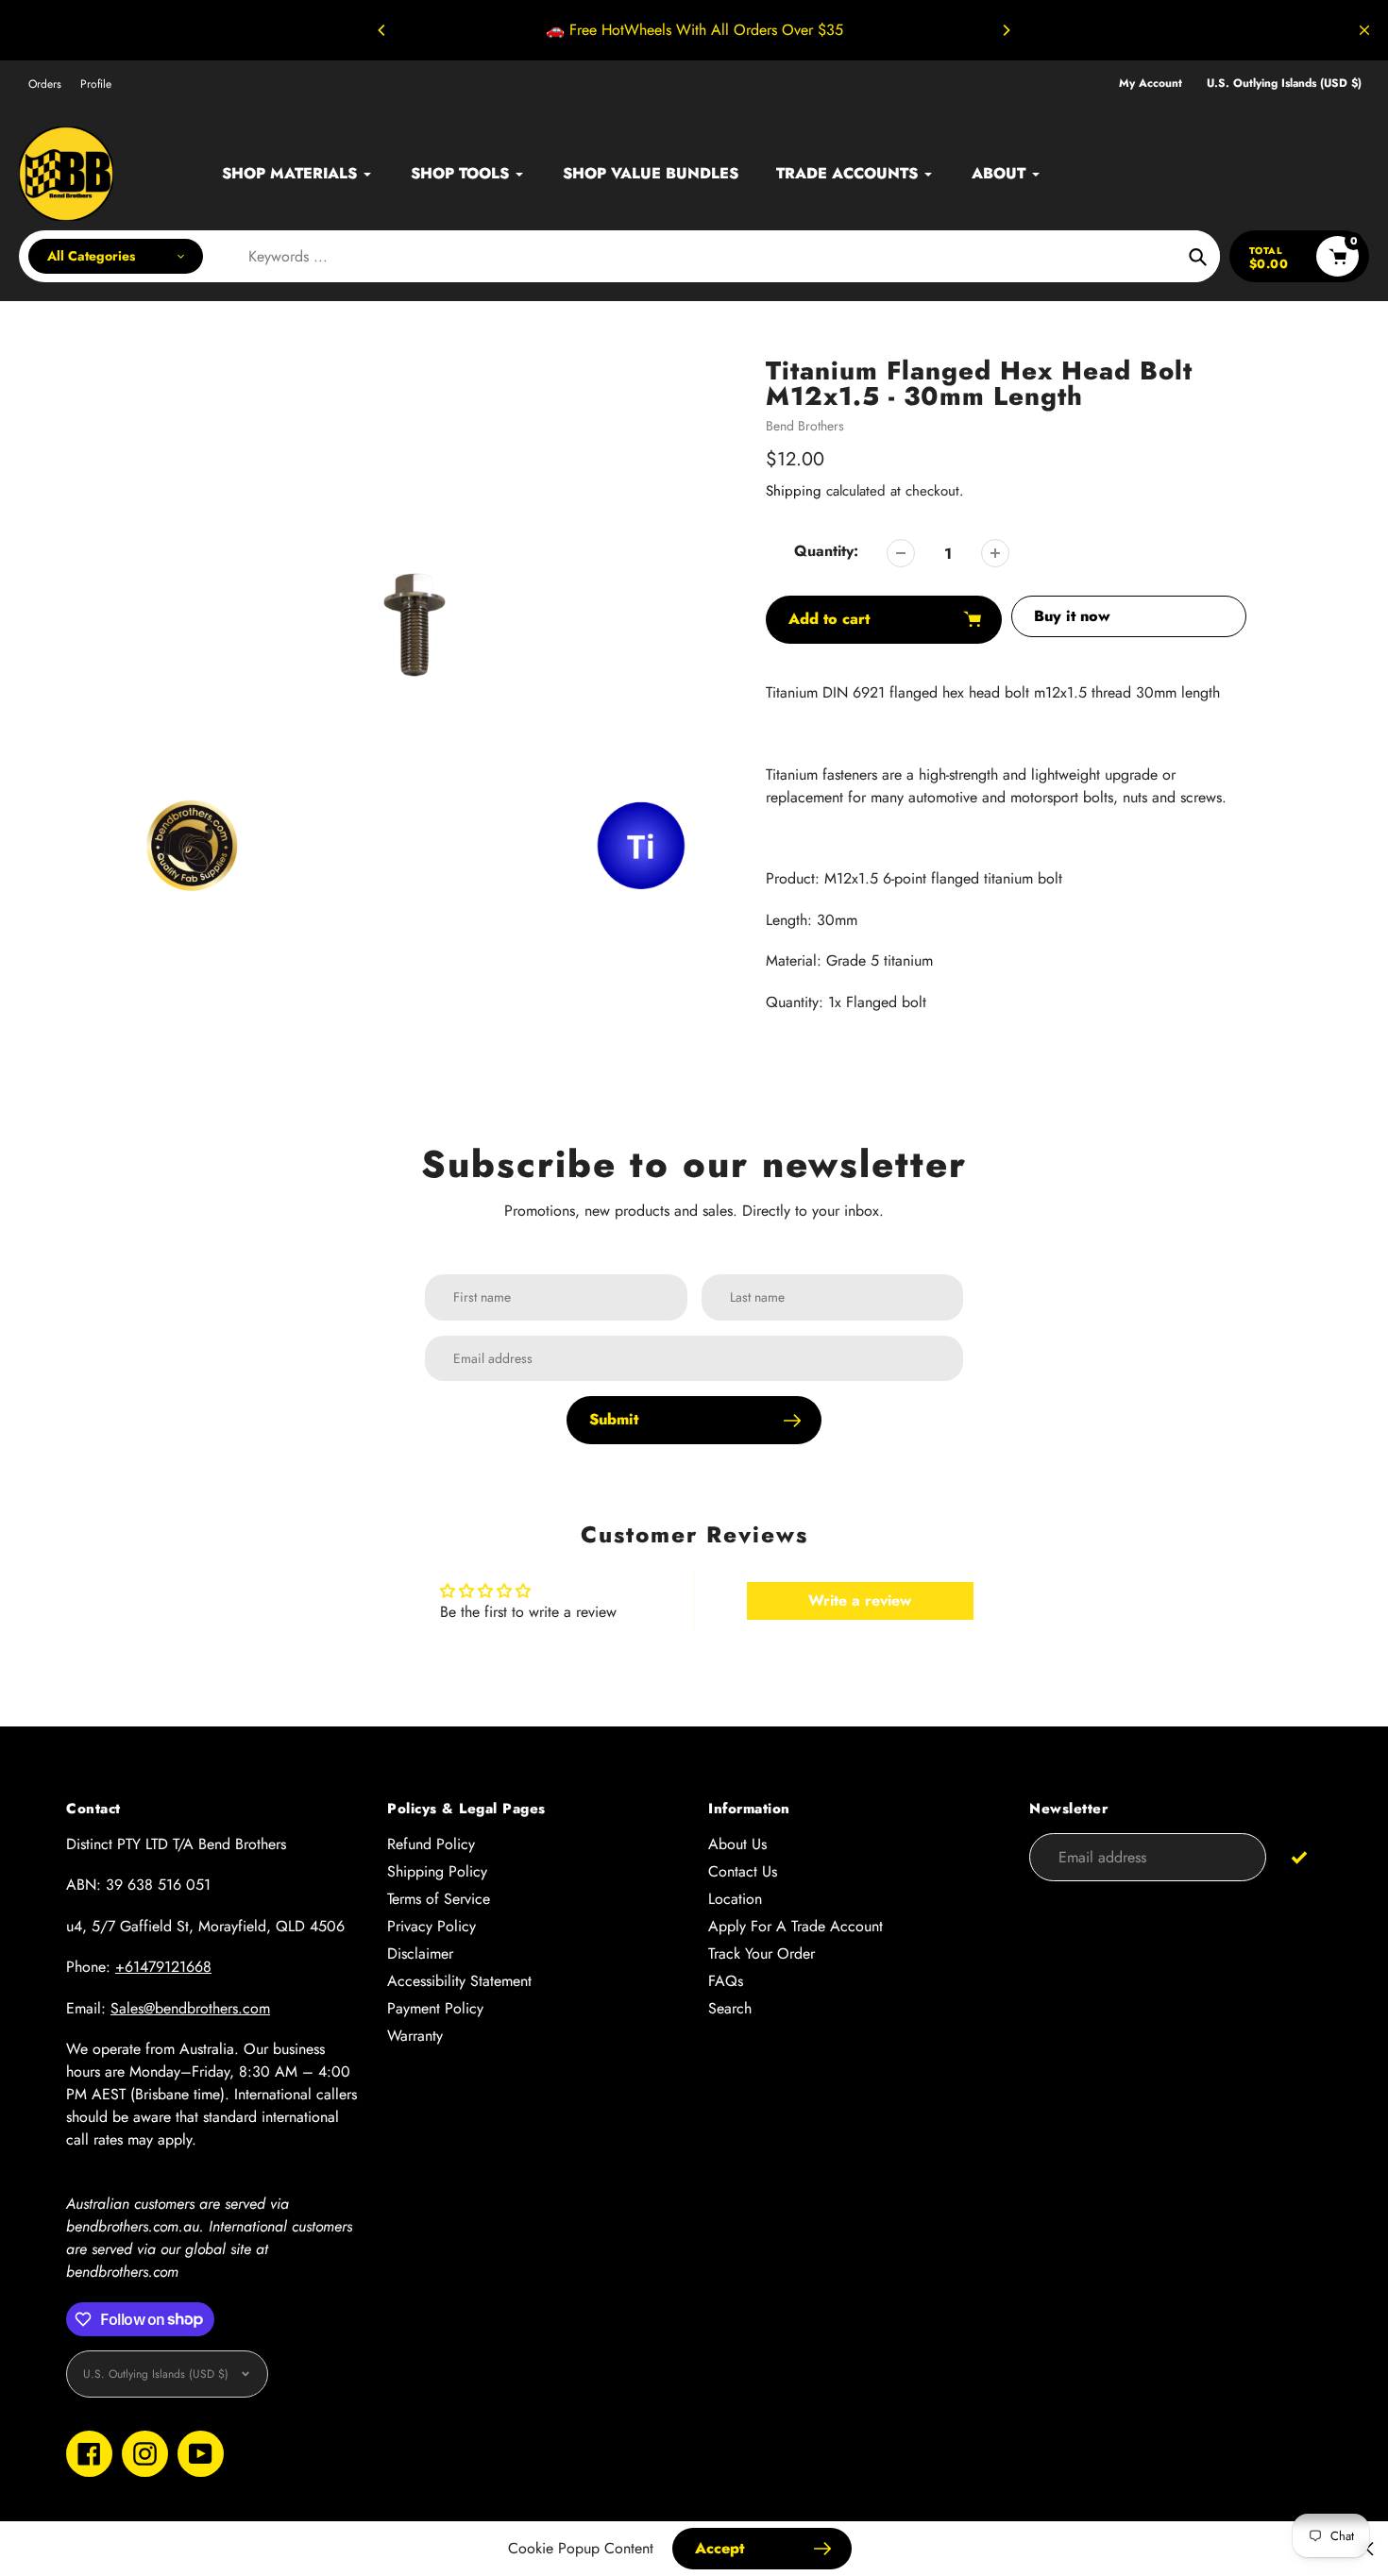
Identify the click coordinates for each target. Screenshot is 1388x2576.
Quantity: (826, 551)
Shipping (794, 491)
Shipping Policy (437, 1871)
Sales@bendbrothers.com (190, 2008)
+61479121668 (163, 1967)
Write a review (860, 1600)
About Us (737, 1844)
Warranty (415, 2036)
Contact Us (743, 1871)
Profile (96, 84)
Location (735, 1899)
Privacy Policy (432, 1926)
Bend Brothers (805, 426)
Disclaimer (420, 1953)
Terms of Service (439, 1899)
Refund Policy (431, 1844)
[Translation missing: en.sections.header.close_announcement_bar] (1364, 30)
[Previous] (382, 30)
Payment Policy (435, 2008)
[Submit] (1299, 1856)
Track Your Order (762, 1953)
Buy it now (1072, 616)
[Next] (1006, 30)
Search (730, 2008)
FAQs (726, 1981)
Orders (45, 84)
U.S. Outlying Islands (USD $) (1284, 84)
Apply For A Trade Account (796, 1926)
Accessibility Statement (459, 1981)
